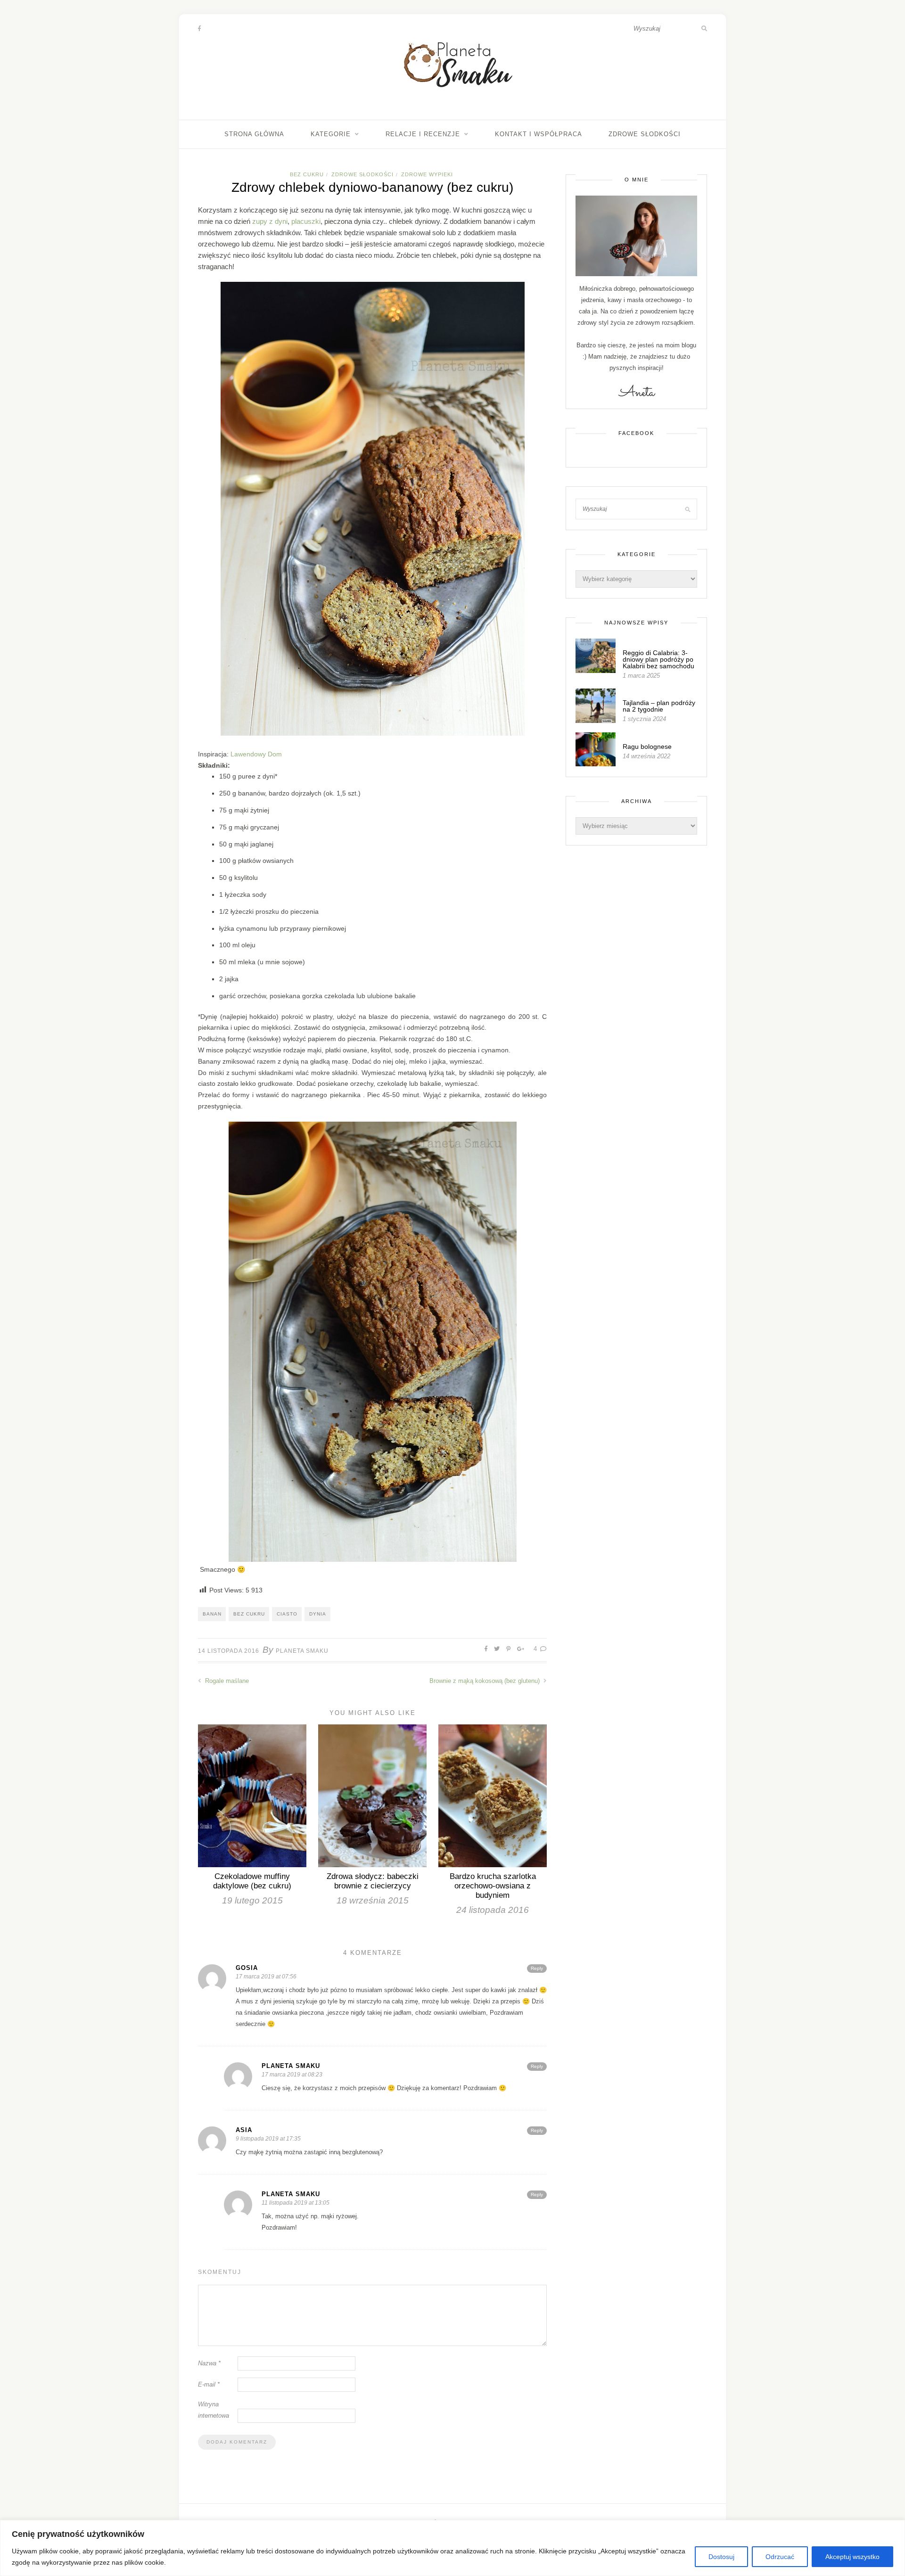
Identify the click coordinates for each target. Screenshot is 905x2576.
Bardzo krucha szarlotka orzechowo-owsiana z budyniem (493, 1886)
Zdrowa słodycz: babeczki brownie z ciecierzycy (373, 1881)
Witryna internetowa (214, 2410)
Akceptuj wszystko (852, 2557)
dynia (318, 1614)
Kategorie (331, 134)
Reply (537, 1968)
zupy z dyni (270, 221)
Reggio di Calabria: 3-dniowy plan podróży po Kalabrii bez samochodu (658, 659)
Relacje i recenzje (423, 134)
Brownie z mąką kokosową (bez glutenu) (485, 1681)
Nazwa (209, 2363)
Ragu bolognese (647, 747)
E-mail (209, 2384)
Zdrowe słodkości (645, 134)
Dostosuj (721, 2557)
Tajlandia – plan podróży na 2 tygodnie (659, 706)
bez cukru (249, 1614)
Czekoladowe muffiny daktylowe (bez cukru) (252, 1881)
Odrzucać (780, 2557)
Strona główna (254, 134)
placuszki (306, 221)
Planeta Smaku (302, 1651)
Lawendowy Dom (256, 754)
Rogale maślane (226, 1681)
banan (212, 1614)
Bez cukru (307, 174)
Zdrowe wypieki (427, 174)
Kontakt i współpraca (539, 134)
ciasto (287, 1614)
